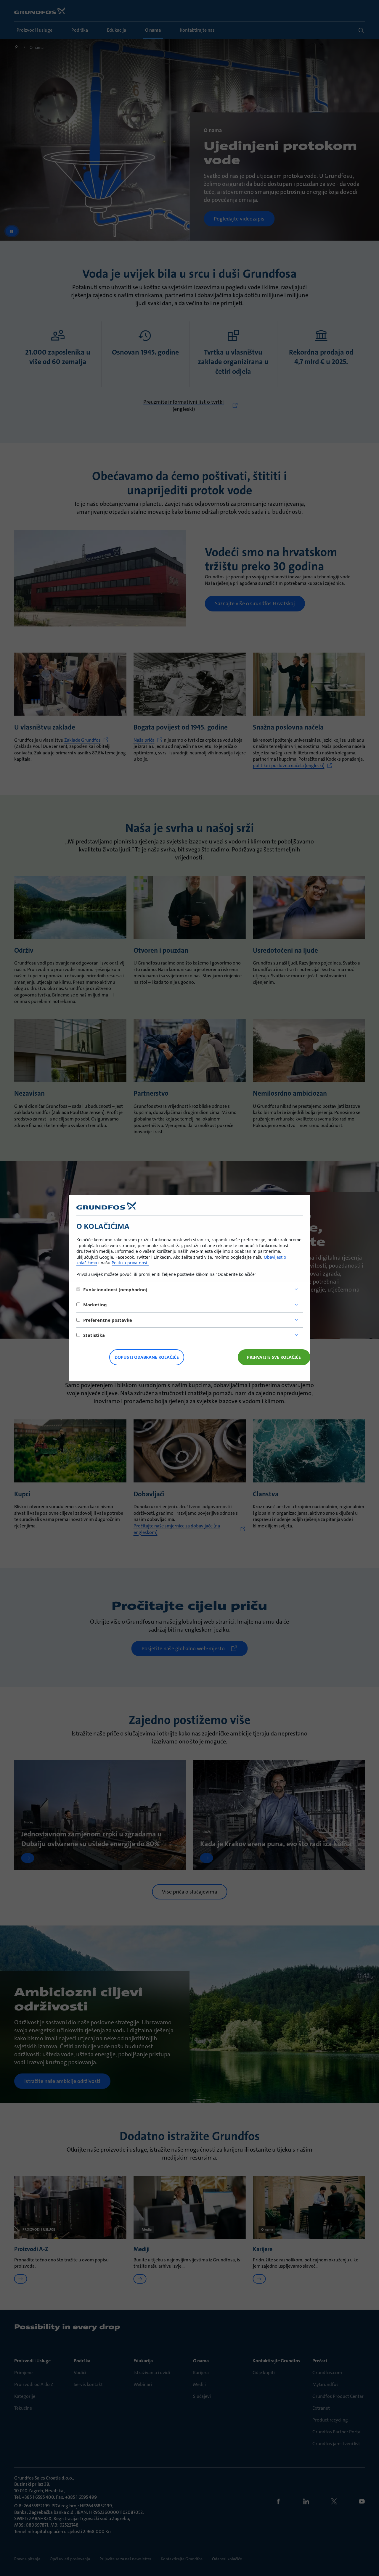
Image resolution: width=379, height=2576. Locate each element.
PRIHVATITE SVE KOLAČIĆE (274, 1357)
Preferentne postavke (108, 1320)
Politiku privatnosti (130, 1263)
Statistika (94, 1335)
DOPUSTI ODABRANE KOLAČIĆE (147, 1357)
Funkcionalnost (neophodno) (115, 1289)
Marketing (95, 1305)
